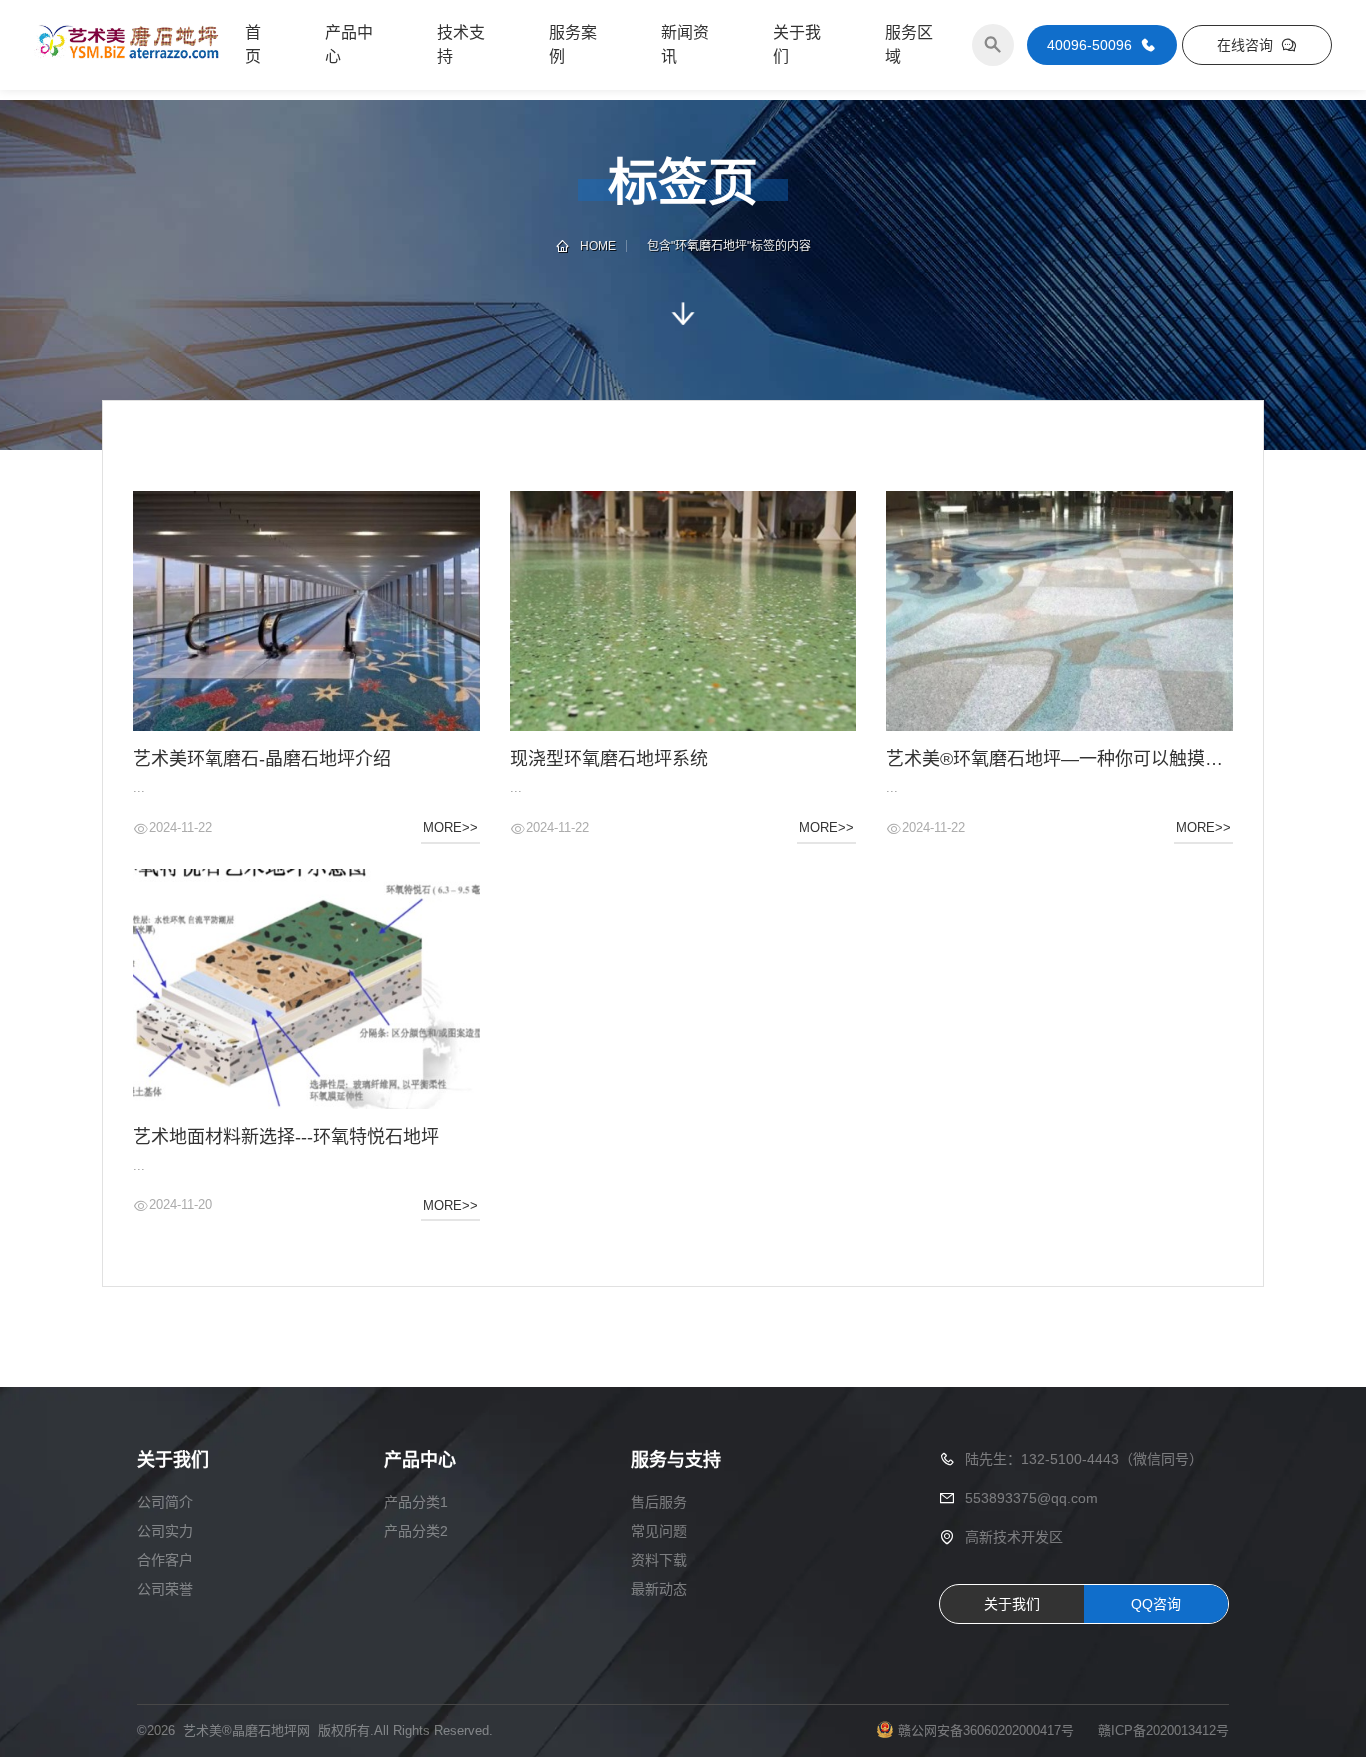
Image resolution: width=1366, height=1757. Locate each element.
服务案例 (573, 44)
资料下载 (659, 1560)
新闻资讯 (685, 44)
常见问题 (659, 1531)
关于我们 (797, 44)
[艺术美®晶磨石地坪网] (127, 45)
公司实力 (165, 1531)
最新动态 (659, 1589)
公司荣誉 (165, 1589)
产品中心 (349, 44)
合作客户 (165, 1560)
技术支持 (461, 44)
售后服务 (659, 1502)
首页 (253, 44)
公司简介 (165, 1502)
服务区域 (909, 44)
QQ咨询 (1156, 1604)
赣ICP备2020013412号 (1163, 1730)
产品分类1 (416, 1502)
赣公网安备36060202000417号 (986, 1730)
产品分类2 (416, 1531)
